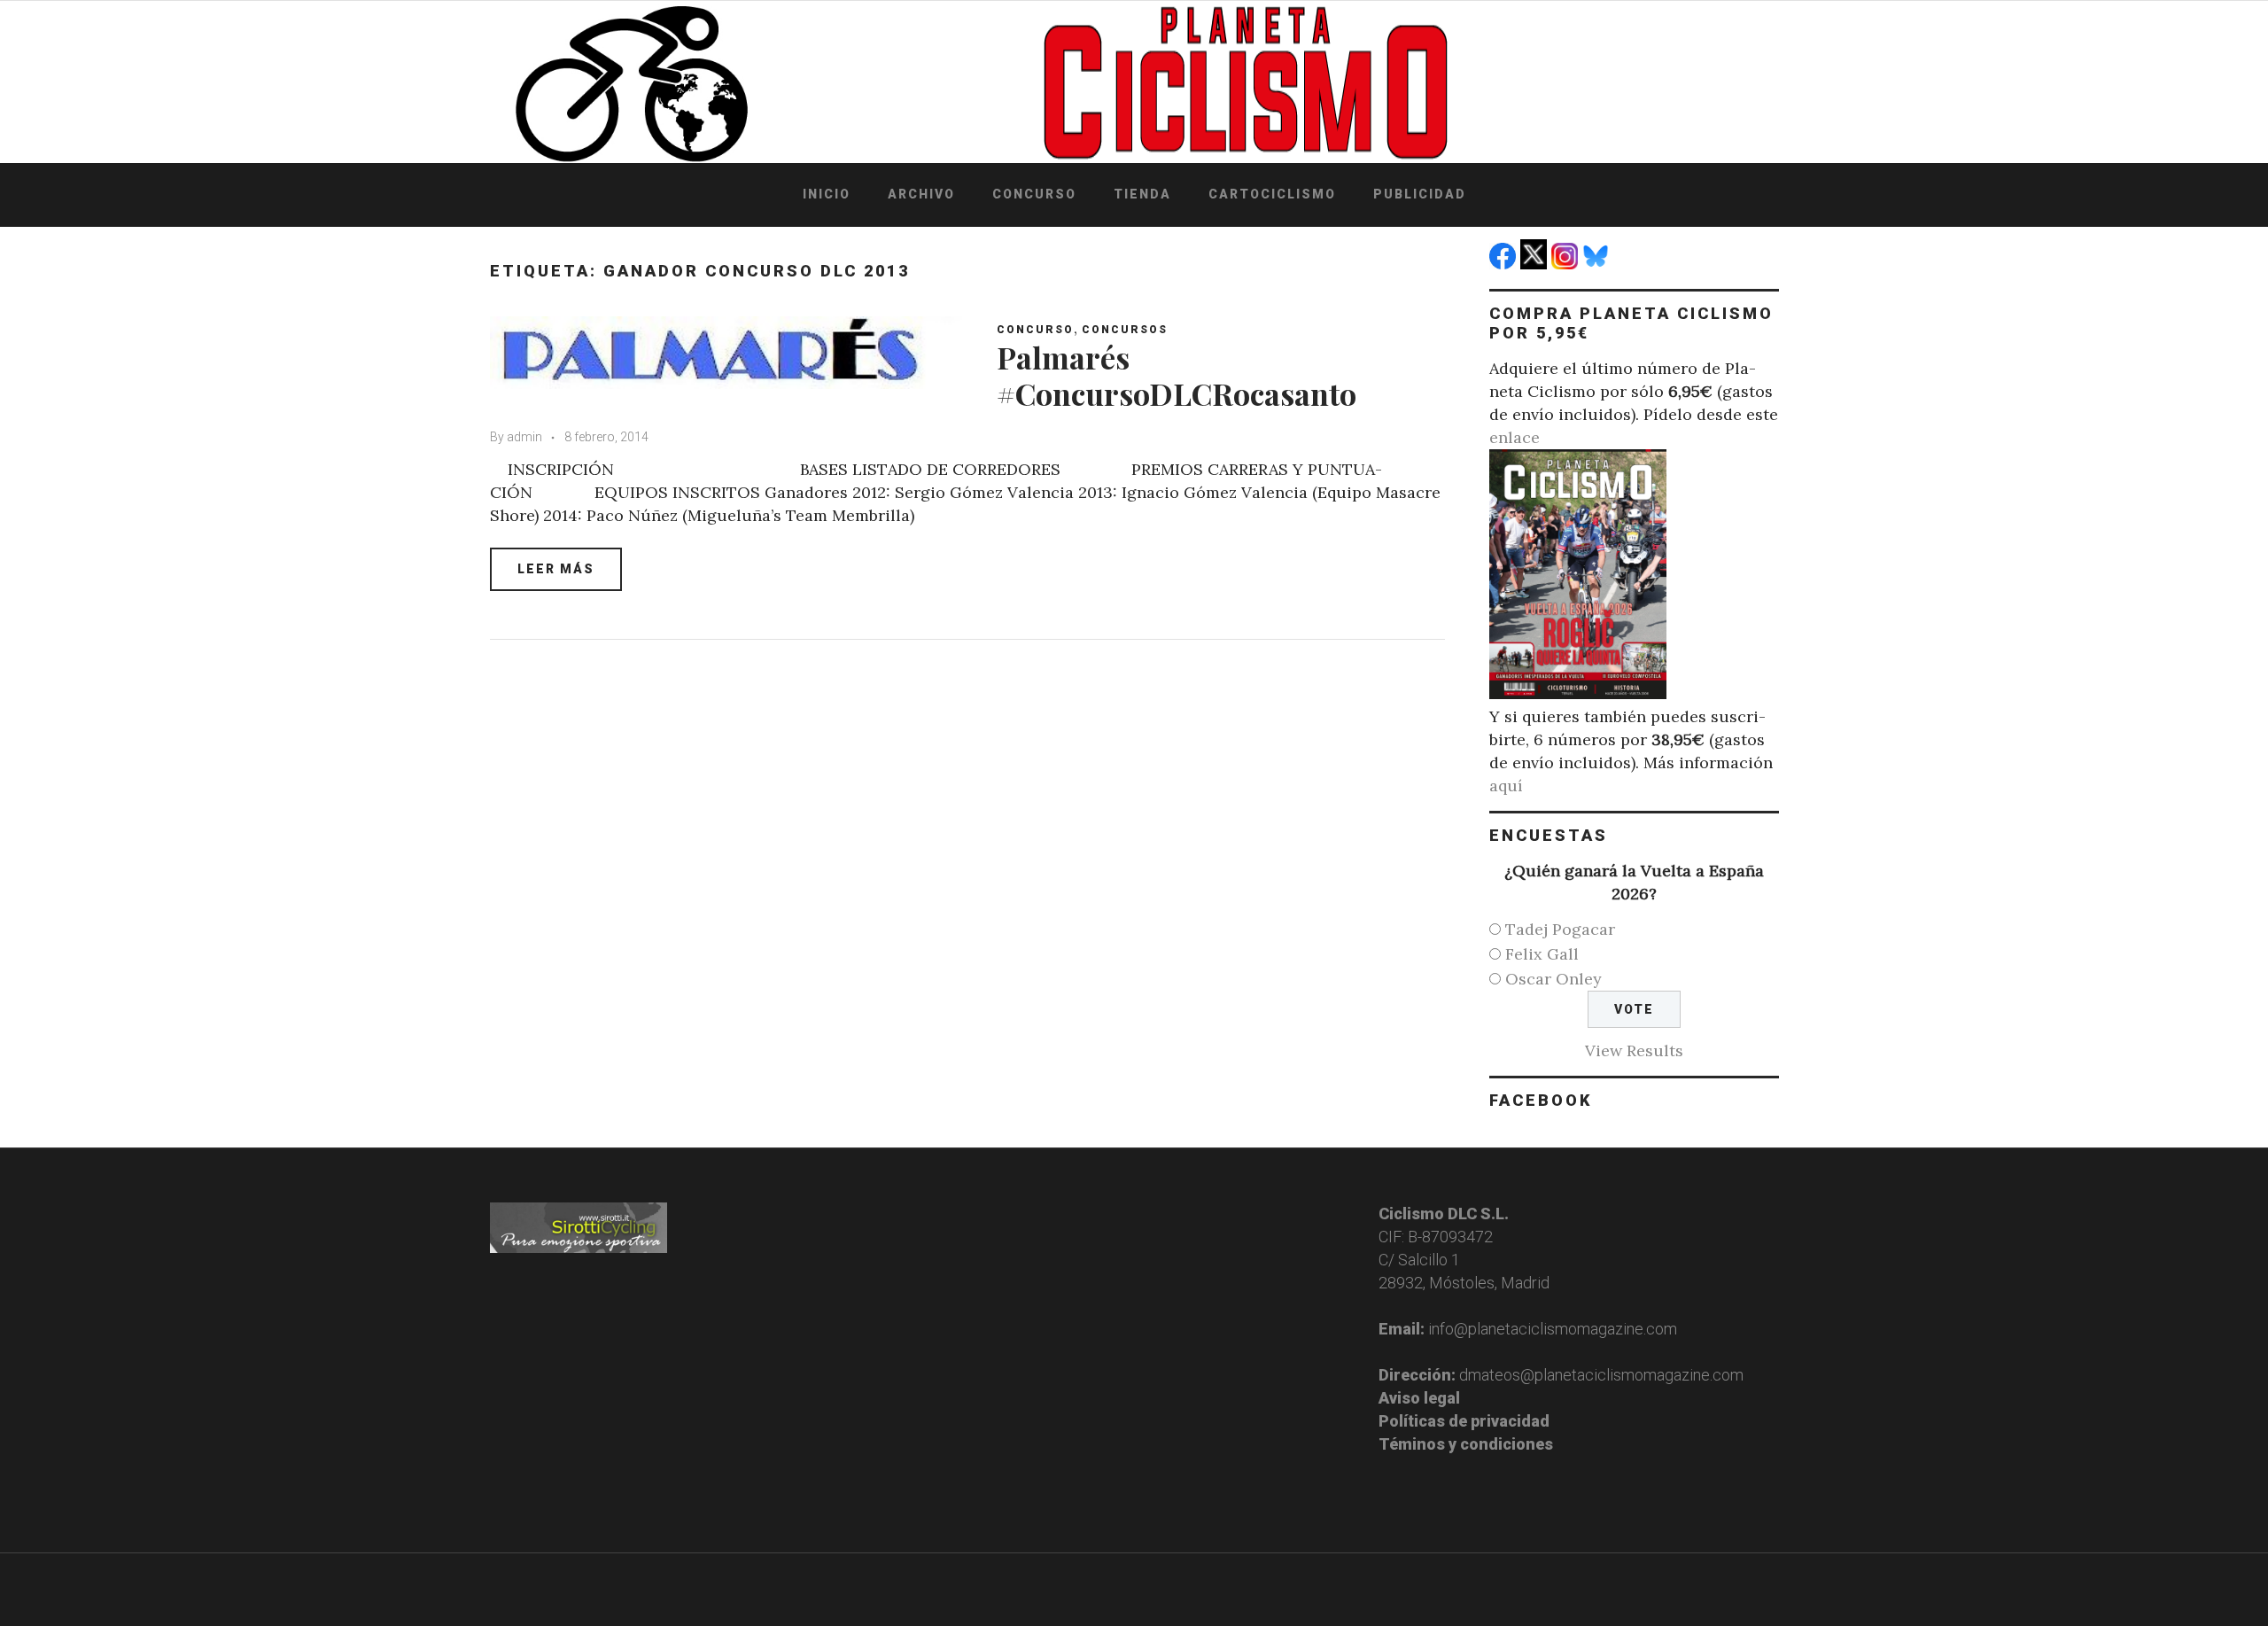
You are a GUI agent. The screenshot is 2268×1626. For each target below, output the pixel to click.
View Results (1634, 1050)
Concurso (1034, 194)
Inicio (827, 194)
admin (524, 437)
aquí (1506, 786)
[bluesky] (1598, 264)
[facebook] (1505, 264)
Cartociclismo (1272, 194)
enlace (1515, 437)
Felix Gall (1542, 954)
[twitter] (1536, 264)
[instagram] (1567, 264)
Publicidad (1420, 194)
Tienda (1142, 194)
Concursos (1125, 330)
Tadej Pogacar (1560, 929)
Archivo (921, 194)
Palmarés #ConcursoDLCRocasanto (1177, 375)
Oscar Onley (1553, 979)
